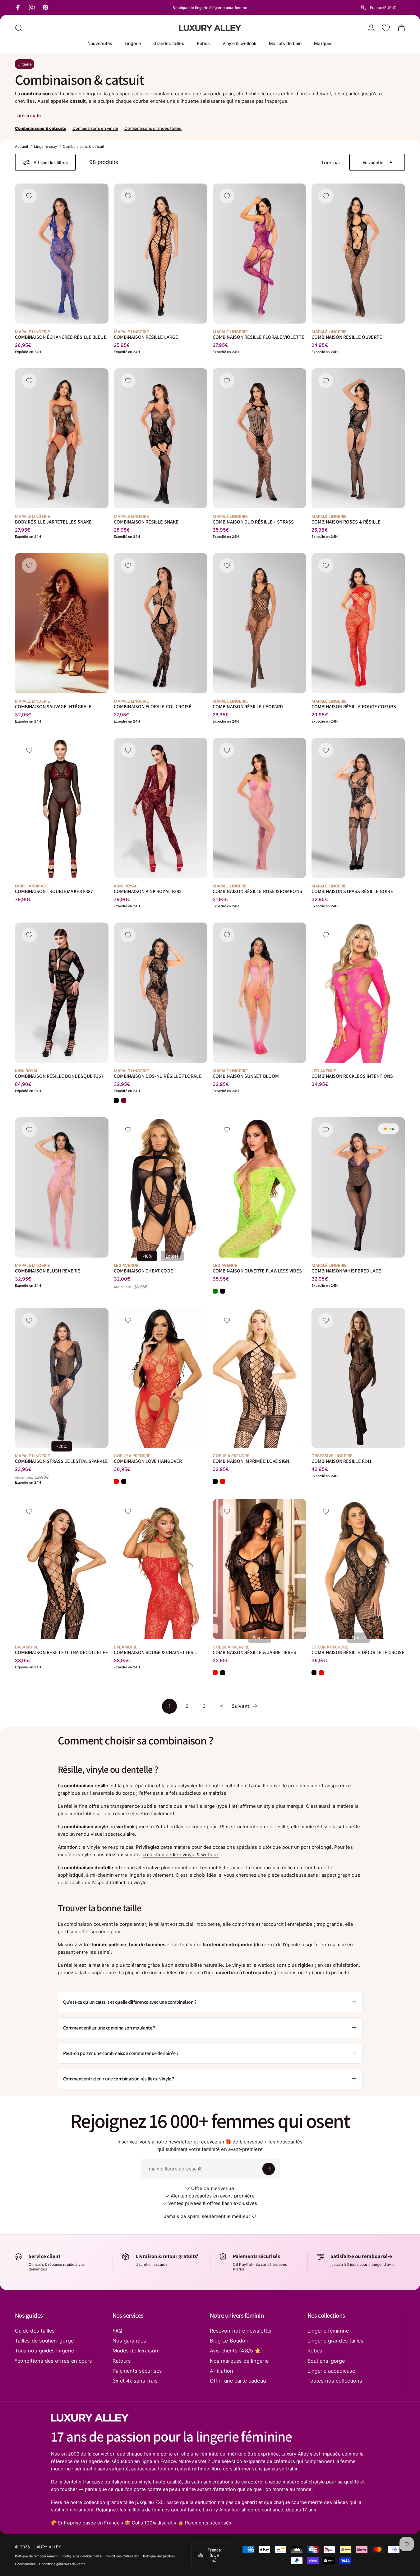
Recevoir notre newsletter (241, 2331)
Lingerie (25, 64)
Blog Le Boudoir (229, 2341)
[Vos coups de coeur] (386, 28)
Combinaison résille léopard (248, 706)
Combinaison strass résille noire (352, 891)
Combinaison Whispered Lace (346, 1270)
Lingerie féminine (328, 2331)
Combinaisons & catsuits (41, 128)
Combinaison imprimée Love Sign (251, 1461)
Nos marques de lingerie (239, 2361)
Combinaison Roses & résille (346, 522)
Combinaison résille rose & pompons (257, 891)
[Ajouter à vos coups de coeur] (29, 196)
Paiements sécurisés (137, 2371)
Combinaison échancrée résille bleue (61, 337)
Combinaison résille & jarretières (254, 1652)
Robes (315, 2351)
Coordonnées (25, 2564)
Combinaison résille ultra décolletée (62, 1652)
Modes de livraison (135, 2351)
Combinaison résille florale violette (258, 337)
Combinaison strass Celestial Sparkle (61, 1461)
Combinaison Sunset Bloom (246, 1076)
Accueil (22, 146)
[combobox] (383, 7)
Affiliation (222, 2371)
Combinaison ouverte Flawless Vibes (257, 1270)
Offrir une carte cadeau (238, 2381)
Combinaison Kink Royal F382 (148, 891)
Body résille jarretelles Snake (53, 522)
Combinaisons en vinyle (95, 128)
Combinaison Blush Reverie (48, 1270)
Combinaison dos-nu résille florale (158, 1076)
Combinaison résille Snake (146, 522)
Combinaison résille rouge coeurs (354, 706)
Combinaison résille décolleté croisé (358, 1652)
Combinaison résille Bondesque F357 (59, 1076)
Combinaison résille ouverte (347, 337)
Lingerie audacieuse (331, 2371)
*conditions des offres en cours (53, 2361)
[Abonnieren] (269, 2169)
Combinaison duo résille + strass (253, 522)
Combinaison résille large (146, 337)
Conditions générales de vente (62, 2564)
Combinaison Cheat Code (143, 1270)
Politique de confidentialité (82, 2556)
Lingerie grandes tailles (336, 2341)
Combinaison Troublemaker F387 (54, 891)
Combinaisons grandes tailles (153, 128)
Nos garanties (129, 2341)
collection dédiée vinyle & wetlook (181, 1855)
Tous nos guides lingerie (44, 2351)
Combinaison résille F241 (342, 1461)
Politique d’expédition (159, 2556)
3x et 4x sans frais (135, 2381)
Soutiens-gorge (326, 2361)
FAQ (117, 2331)
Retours (122, 2361)
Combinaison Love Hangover (148, 1461)
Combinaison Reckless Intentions (352, 1076)
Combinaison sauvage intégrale (53, 706)
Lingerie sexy (46, 146)
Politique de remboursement (36, 2556)
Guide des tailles (35, 2331)
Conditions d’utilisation (122, 2556)
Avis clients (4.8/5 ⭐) (236, 2351)
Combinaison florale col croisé (153, 706)
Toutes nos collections (335, 2381)
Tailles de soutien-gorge (44, 2341)
